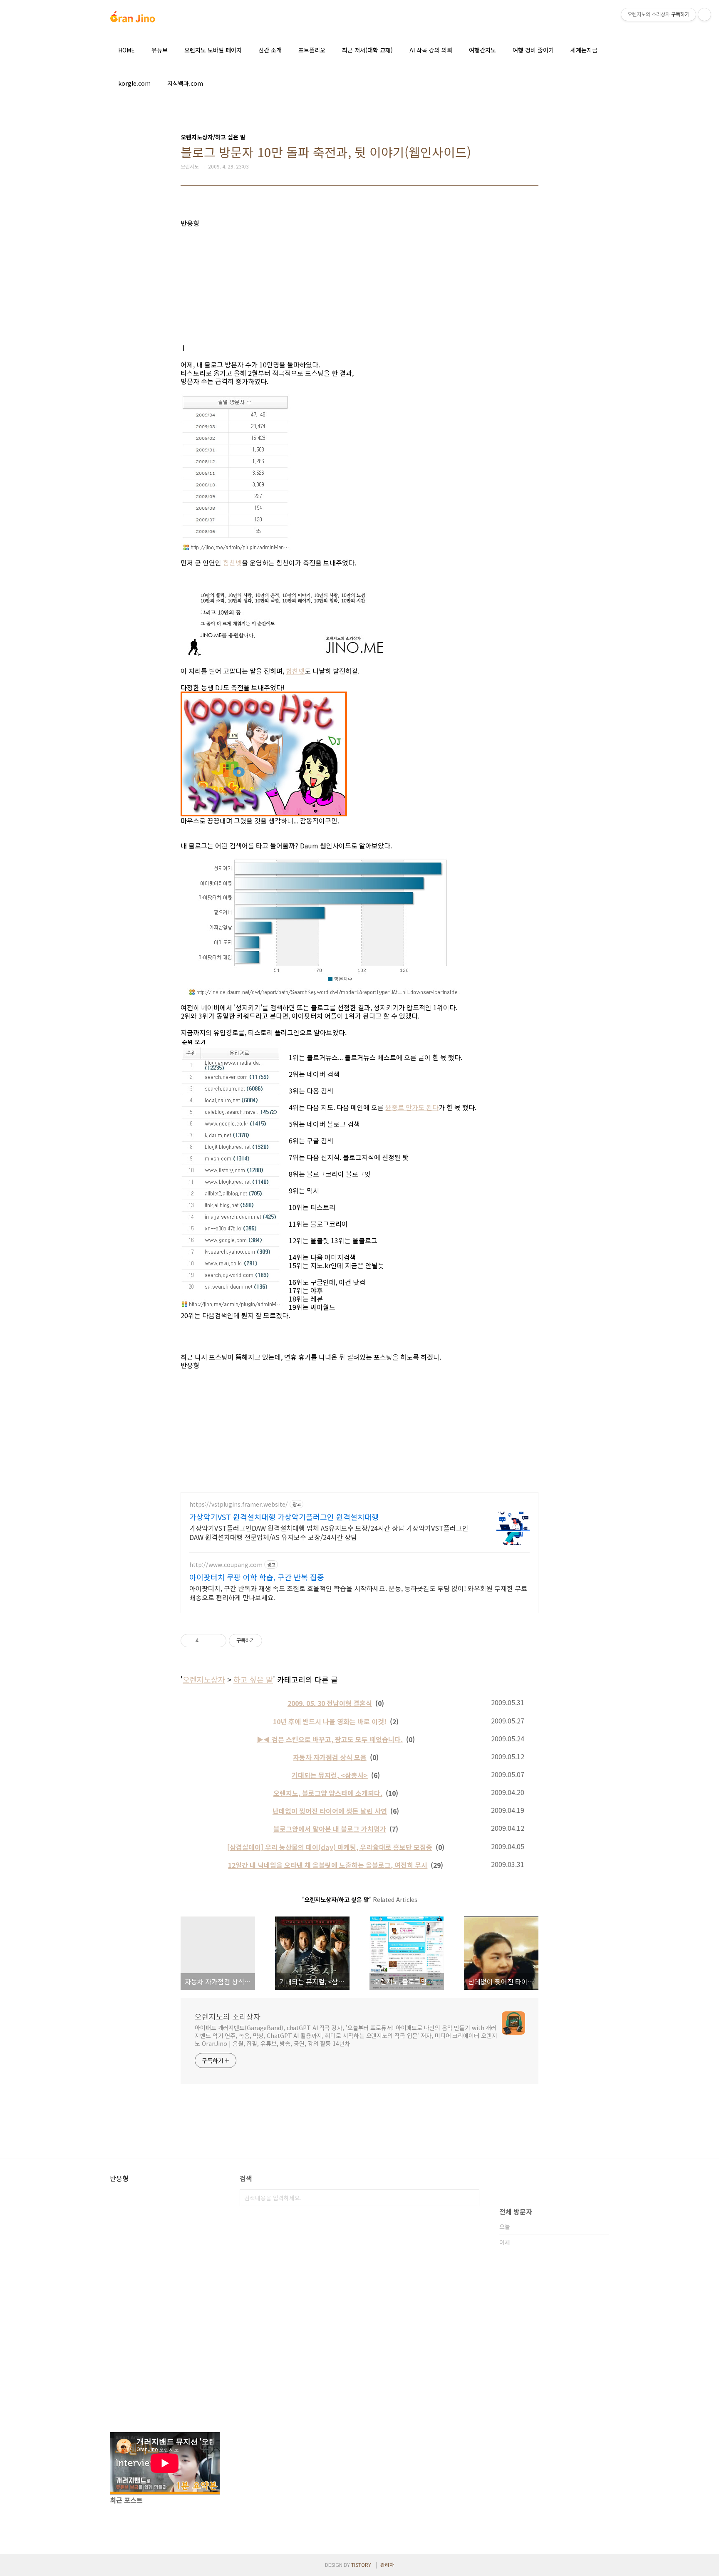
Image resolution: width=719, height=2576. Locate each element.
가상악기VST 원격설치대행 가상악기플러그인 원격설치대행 (284, 1517)
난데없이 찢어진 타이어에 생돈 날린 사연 (330, 1811)
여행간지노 (482, 50)
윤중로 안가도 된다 (412, 1107)
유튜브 (160, 50)
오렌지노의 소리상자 (228, 2016)
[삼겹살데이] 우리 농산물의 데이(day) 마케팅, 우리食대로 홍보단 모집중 (330, 1847)
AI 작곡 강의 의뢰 (431, 50)
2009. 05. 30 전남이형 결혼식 (330, 1703)
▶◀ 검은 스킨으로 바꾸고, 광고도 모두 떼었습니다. (330, 1739)
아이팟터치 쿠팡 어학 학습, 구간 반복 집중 (257, 1577)
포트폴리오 (312, 50)
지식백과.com (185, 83)
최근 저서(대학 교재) (367, 50)
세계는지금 (584, 50)
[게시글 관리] (217, 1641)
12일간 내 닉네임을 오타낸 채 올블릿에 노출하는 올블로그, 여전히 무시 (328, 1865)
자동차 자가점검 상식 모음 (330, 1757)
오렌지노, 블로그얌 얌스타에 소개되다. (328, 1793)
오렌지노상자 (204, 1679)
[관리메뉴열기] (704, 15)
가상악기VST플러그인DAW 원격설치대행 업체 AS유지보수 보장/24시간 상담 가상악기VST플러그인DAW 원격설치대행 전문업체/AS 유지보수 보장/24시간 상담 (329, 1532)
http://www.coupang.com (226, 1565)
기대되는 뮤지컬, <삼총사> (330, 1775)
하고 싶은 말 (253, 1679)
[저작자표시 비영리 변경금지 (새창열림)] (273, 1641)
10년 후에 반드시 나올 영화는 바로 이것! (330, 1721)
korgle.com (134, 83)
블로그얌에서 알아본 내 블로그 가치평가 (330, 1829)
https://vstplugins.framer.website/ (239, 1504)
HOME (126, 50)
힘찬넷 (232, 563)
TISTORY (361, 2565)
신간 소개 (270, 50)
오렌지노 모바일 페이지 (213, 50)
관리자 (387, 2565)
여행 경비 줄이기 (533, 50)
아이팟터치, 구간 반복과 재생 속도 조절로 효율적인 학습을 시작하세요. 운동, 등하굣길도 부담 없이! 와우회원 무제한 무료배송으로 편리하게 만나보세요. (358, 1593)
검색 (471, 2198)
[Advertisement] (359, 285)
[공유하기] (207, 1641)
